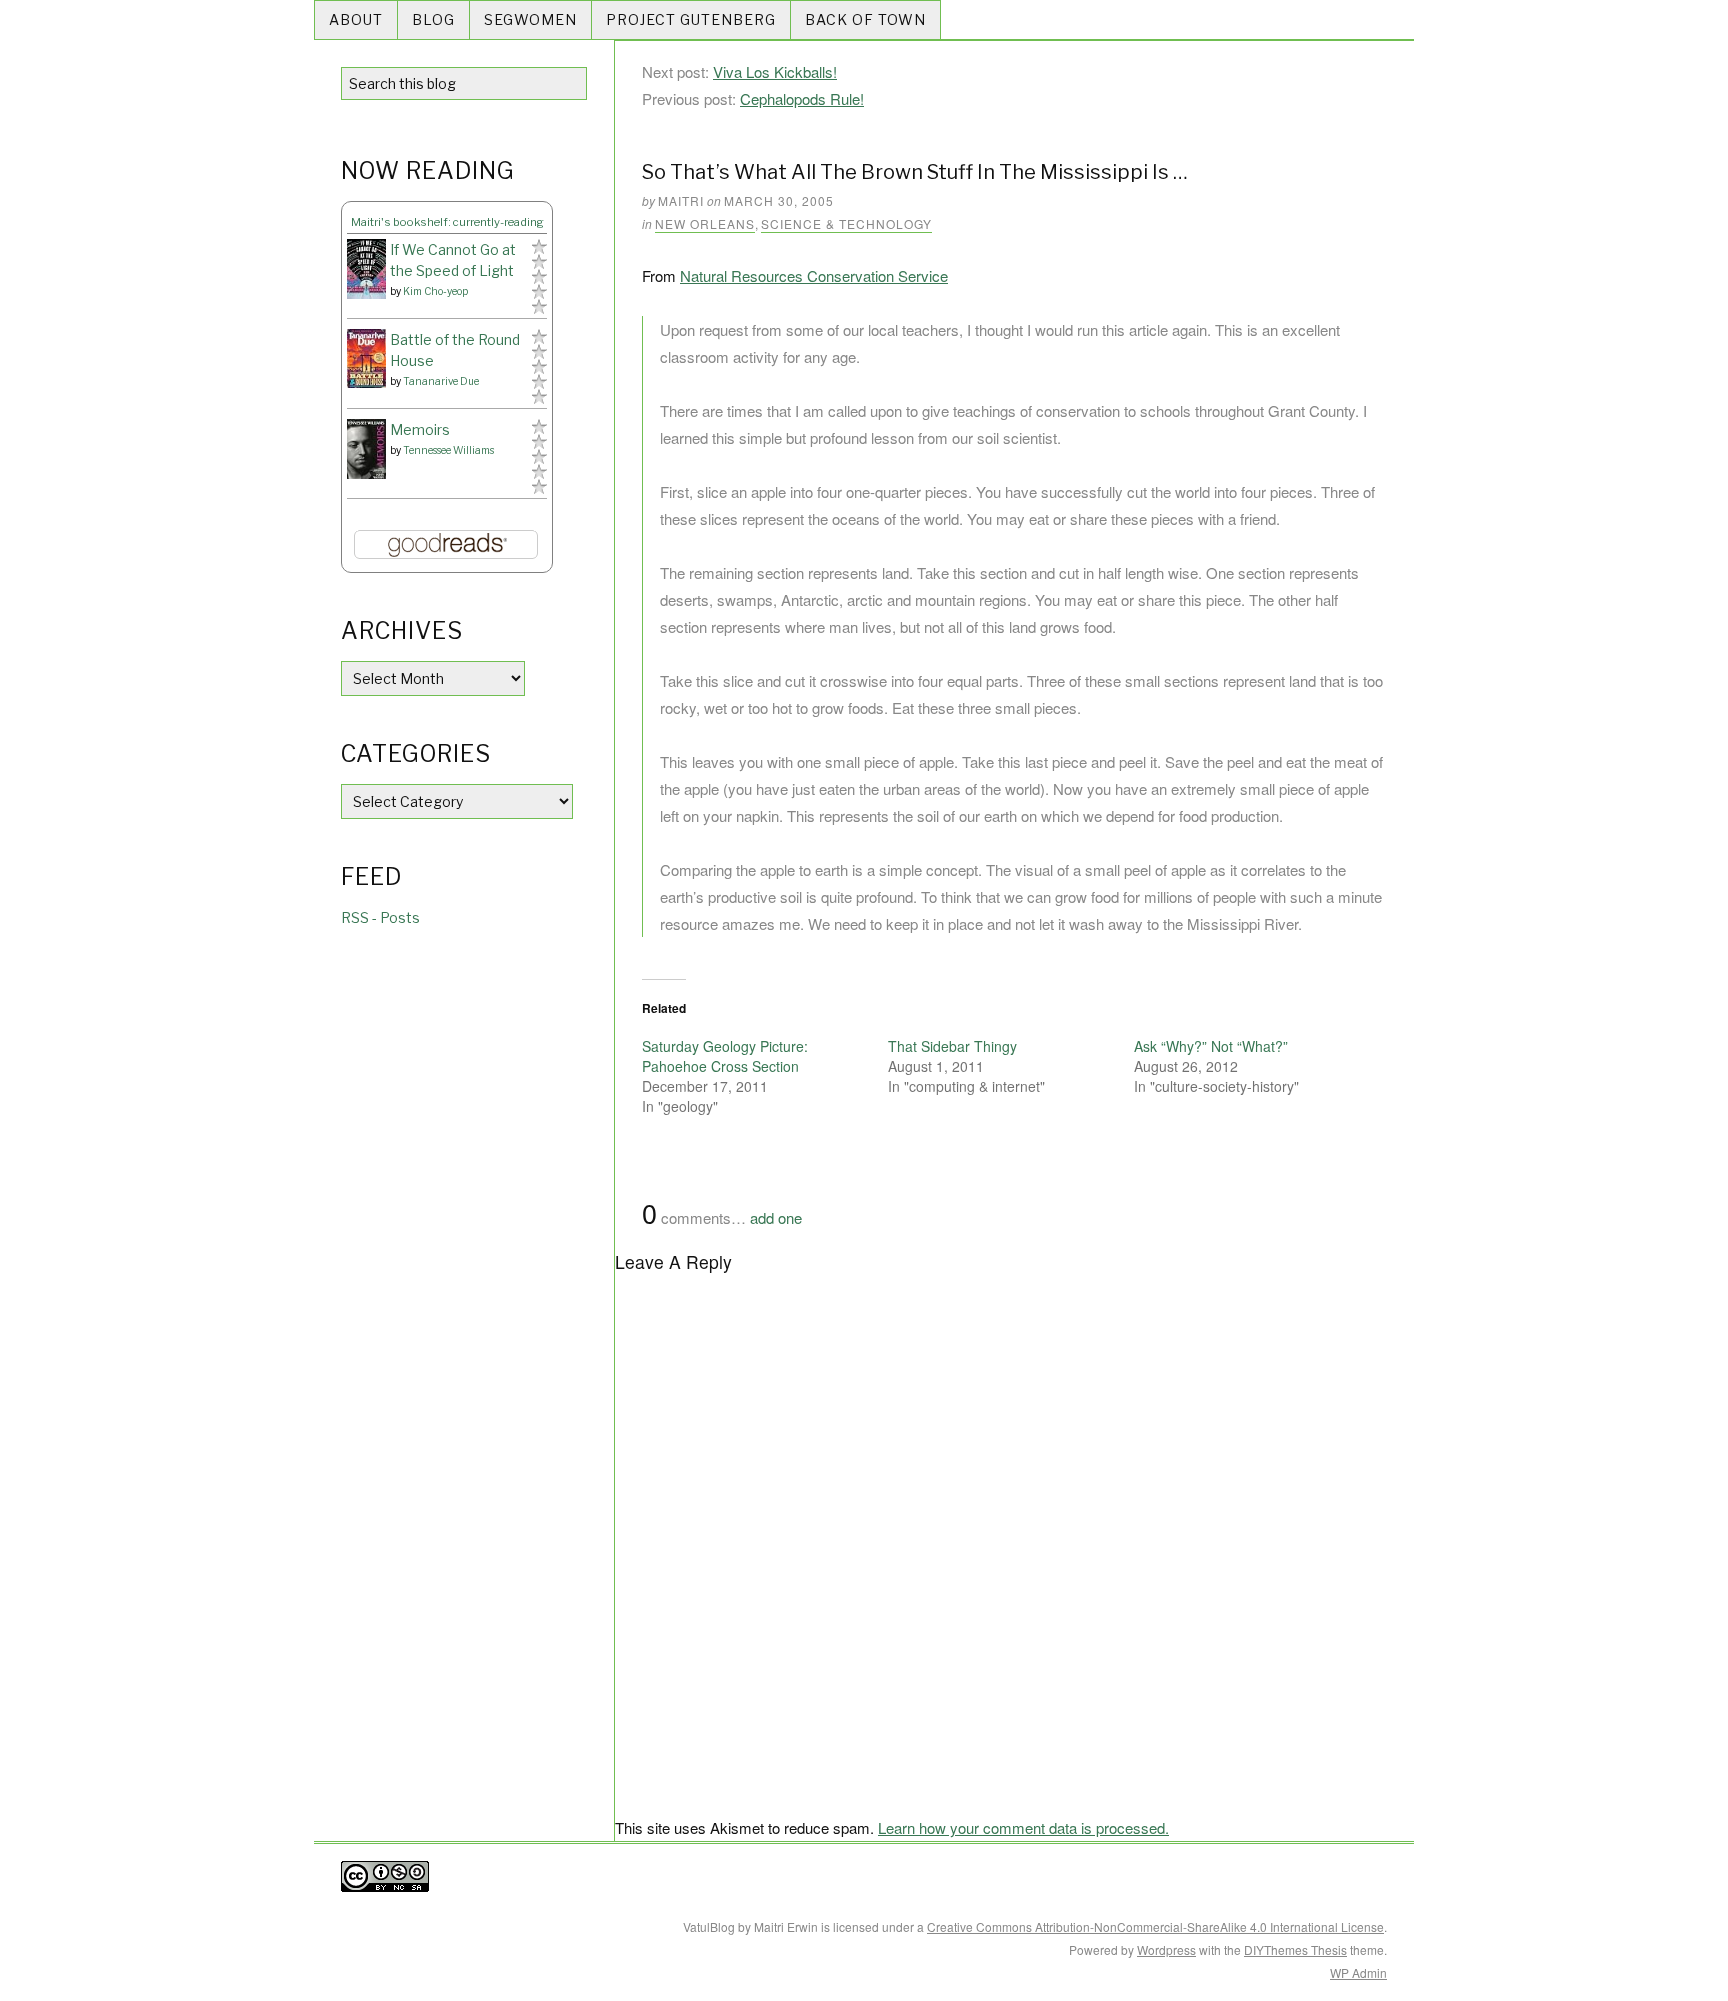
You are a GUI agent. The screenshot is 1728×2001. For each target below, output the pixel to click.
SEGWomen (530, 19)
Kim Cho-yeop (435, 291)
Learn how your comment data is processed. (1023, 1827)
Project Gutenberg (691, 19)
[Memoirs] (366, 449)
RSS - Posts (380, 917)
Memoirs (420, 429)
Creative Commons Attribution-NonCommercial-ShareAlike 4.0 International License (1155, 1926)
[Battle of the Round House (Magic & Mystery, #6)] (366, 358)
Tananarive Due (441, 381)
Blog (433, 19)
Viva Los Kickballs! (775, 71)
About (356, 19)
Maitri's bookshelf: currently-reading (447, 222)
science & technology (846, 223)
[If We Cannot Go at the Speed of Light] (366, 269)
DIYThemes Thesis (1295, 1949)
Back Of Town (865, 19)
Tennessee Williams (448, 450)
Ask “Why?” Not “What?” (1211, 1046)
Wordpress (1166, 1949)
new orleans (705, 223)
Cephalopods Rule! (802, 98)
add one (776, 1217)
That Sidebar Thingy (952, 1046)
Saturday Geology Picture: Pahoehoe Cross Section (725, 1056)
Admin (1358, 1972)
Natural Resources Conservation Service (814, 275)
